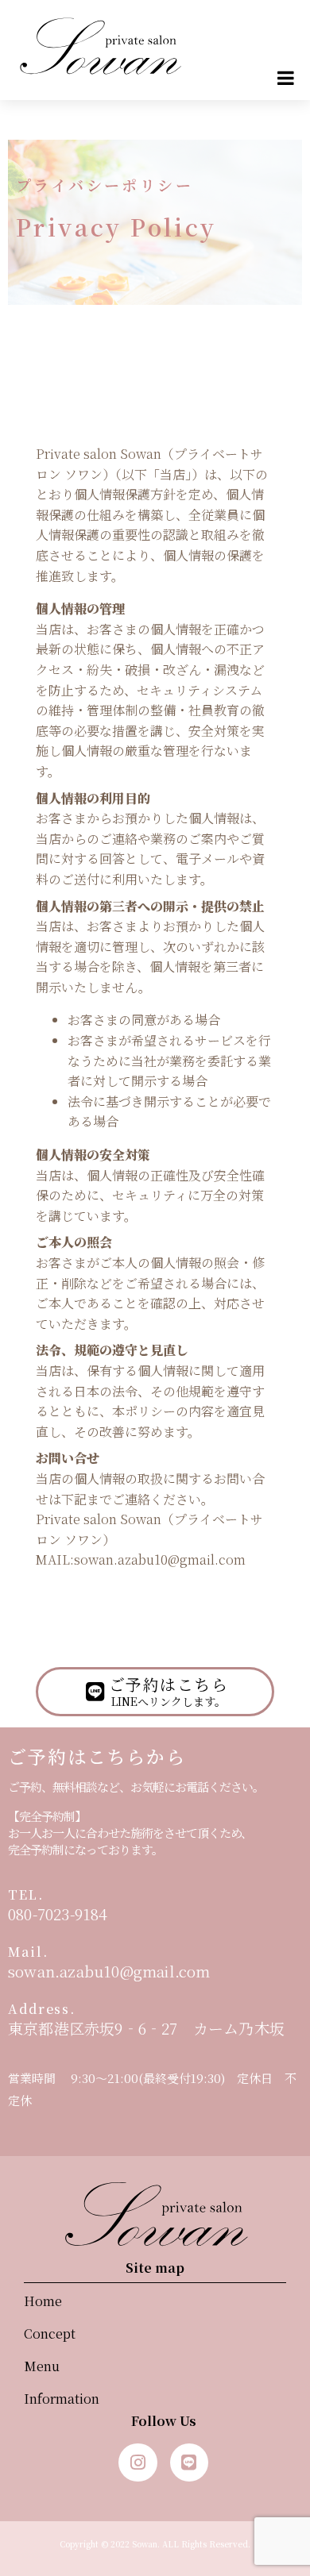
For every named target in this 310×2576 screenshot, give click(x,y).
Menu (42, 2366)
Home (43, 2301)
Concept (50, 2333)
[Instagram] (138, 2462)
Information (62, 2399)
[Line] (189, 2462)
